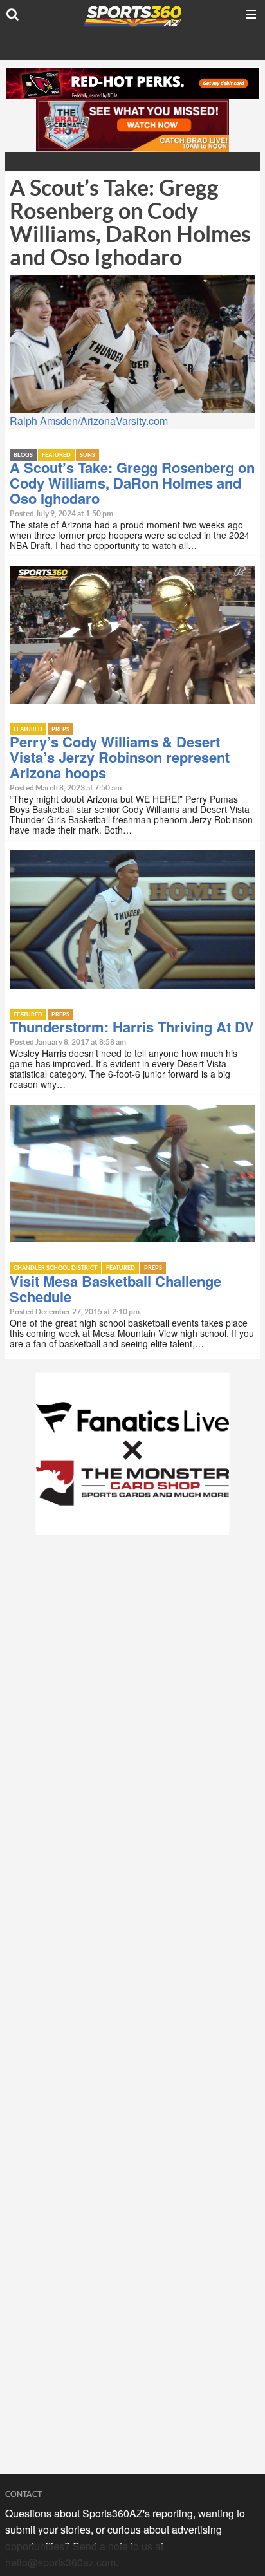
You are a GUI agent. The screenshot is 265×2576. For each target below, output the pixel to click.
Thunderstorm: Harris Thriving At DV (132, 1027)
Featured (56, 455)
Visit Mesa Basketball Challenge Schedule (115, 1289)
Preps (60, 730)
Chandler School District (55, 1268)
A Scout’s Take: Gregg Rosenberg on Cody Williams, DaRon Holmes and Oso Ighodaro (132, 483)
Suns (87, 455)
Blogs (23, 455)
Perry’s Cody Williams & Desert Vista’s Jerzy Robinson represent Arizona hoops (120, 757)
